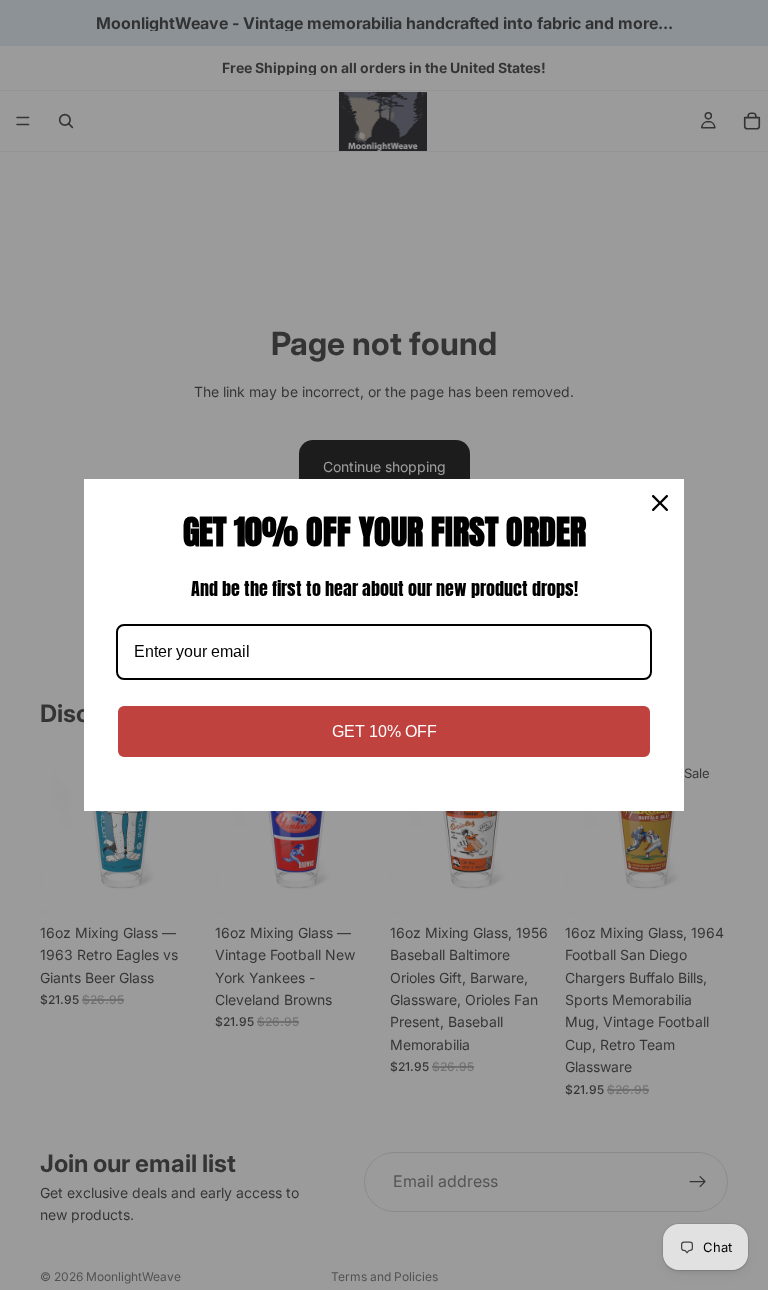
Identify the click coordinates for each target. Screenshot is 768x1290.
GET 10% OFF (384, 731)
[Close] (660, 503)
